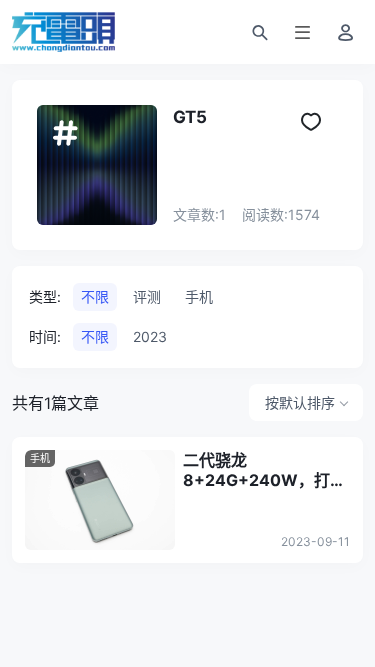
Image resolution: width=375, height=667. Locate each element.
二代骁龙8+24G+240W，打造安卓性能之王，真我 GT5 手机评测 (264, 470)
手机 (40, 458)
